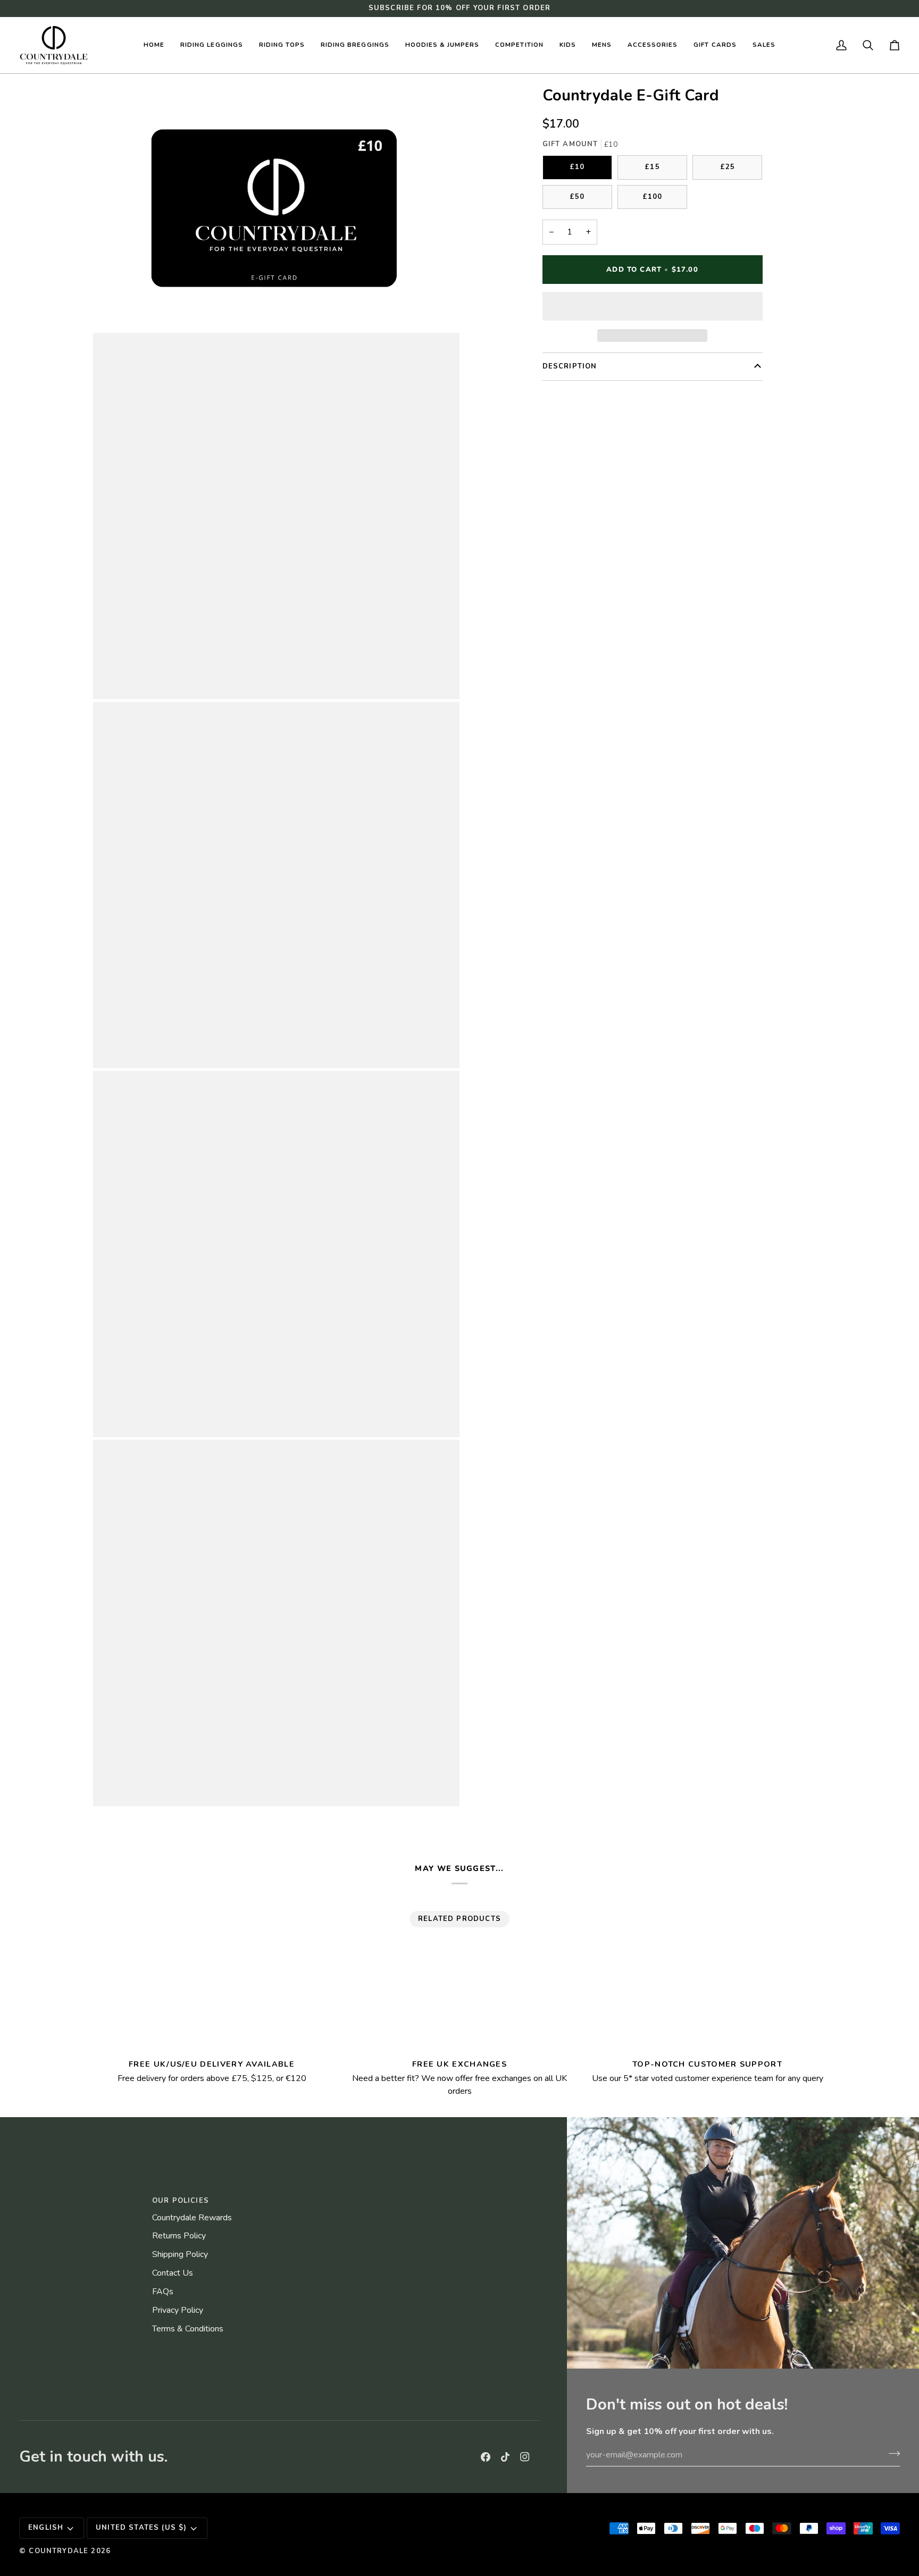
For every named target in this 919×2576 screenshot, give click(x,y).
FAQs (163, 2292)
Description (570, 366)
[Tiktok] (505, 2457)
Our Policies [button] (181, 2201)
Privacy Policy (178, 2310)
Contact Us (173, 2273)
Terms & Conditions (188, 2329)
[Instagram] (525, 2457)
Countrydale (59, 2551)
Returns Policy (179, 2236)
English (46, 2528)
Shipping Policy (180, 2254)
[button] (212, 45)
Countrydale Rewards (192, 2218)
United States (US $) (141, 2528)
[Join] (891, 2453)
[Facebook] (486, 2457)
